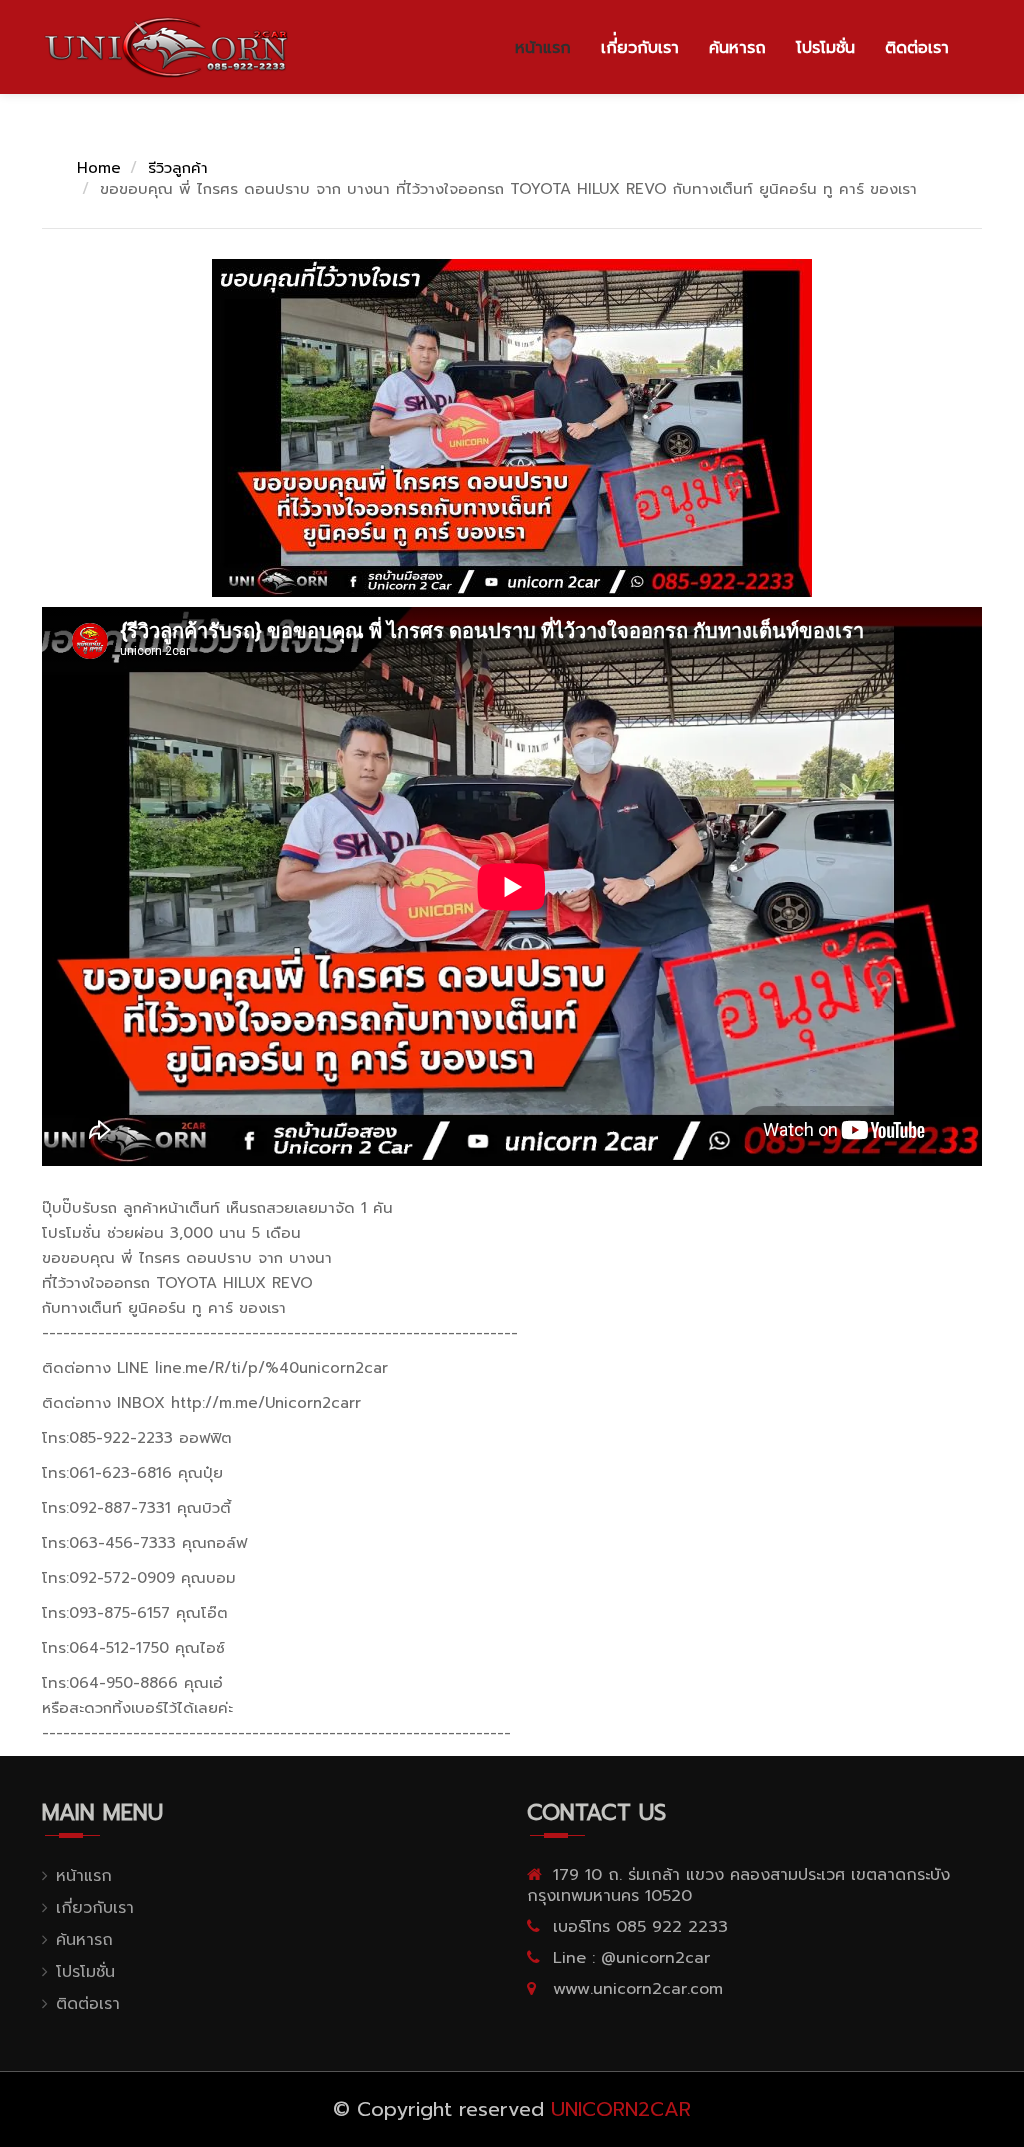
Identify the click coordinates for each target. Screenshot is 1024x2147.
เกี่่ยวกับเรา (640, 48)
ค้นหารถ (737, 48)
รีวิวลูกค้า (178, 168)
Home (99, 168)
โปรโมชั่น (825, 48)
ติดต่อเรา (917, 48)
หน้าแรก (543, 48)
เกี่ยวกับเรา (95, 1908)
